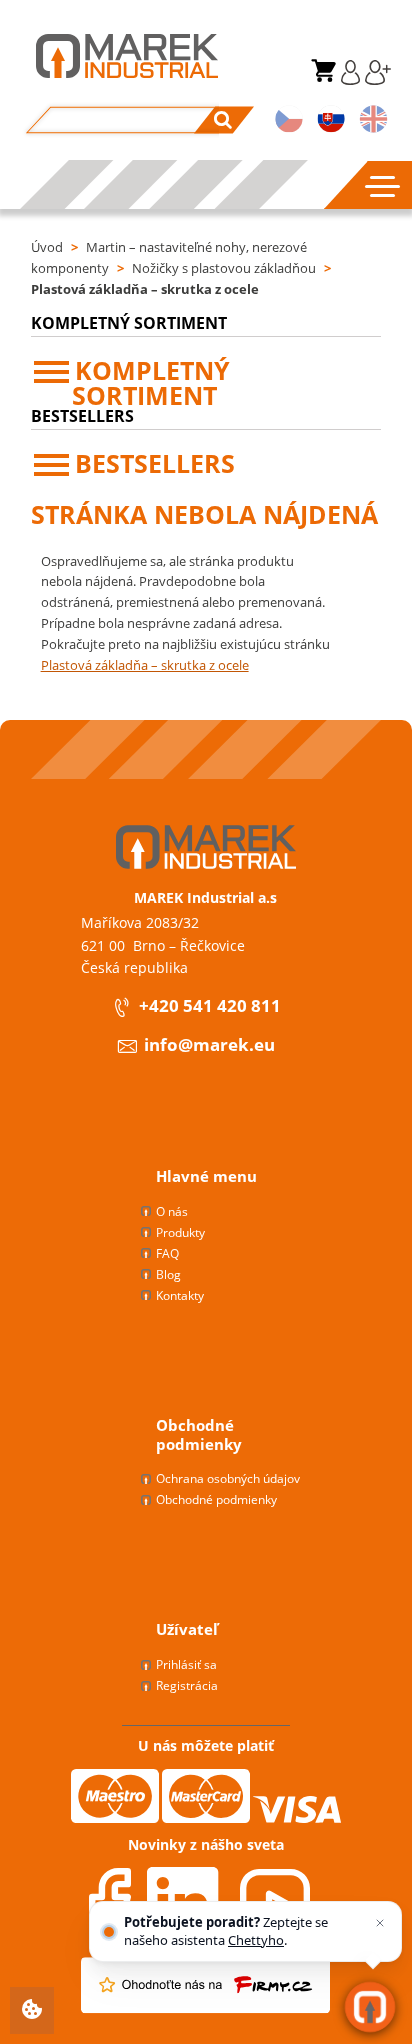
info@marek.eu (209, 1045)
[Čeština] (289, 121)
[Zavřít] (380, 1923)
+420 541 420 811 (210, 1006)
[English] (373, 121)
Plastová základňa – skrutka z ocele (145, 289)
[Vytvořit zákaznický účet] (375, 80)
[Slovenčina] (331, 121)
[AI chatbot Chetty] (370, 2007)
